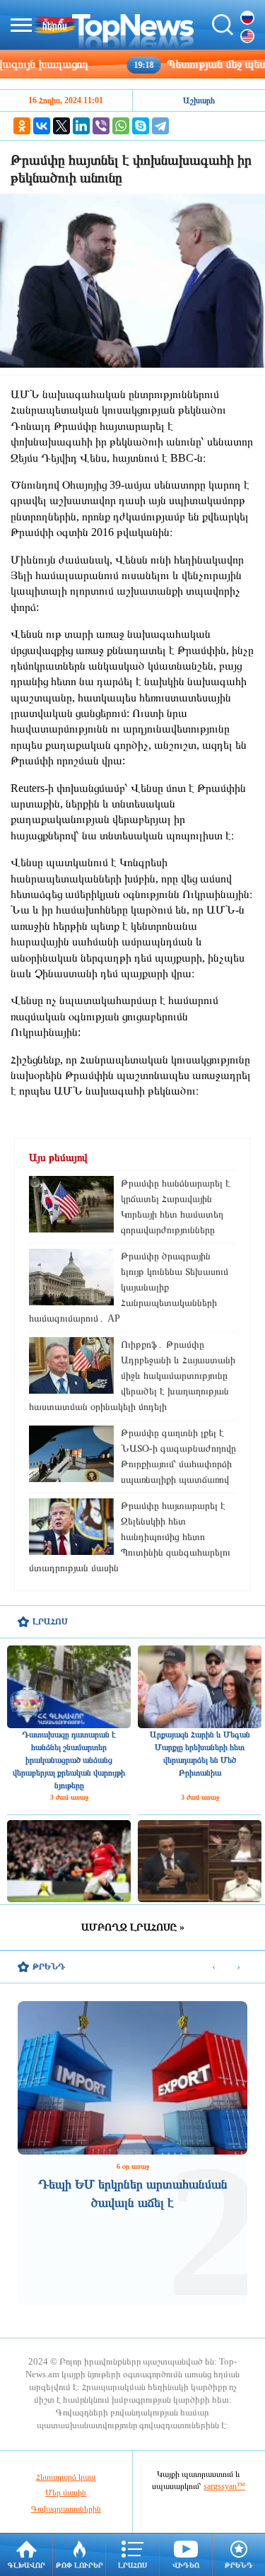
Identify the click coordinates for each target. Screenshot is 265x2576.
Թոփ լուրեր (79, 2565)
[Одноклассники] (22, 126)
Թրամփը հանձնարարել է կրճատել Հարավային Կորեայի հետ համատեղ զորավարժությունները (176, 1207)
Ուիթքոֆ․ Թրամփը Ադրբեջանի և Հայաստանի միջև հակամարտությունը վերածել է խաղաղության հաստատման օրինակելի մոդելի (132, 1376)
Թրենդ (239, 2565)
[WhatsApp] (121, 126)
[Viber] (101, 126)
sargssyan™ (224, 2486)
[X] (61, 126)
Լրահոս (132, 2565)
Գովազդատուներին (66, 2509)
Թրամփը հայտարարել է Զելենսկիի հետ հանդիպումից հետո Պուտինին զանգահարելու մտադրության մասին (130, 1537)
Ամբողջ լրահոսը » (133, 1927)
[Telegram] (160, 126)
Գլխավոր (26, 2565)
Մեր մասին (66, 2493)
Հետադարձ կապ (66, 2477)
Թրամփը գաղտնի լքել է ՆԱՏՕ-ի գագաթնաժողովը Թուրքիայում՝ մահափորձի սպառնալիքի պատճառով (178, 1456)
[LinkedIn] (81, 126)
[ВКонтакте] (42, 126)
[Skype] (141, 126)
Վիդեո (186, 2565)
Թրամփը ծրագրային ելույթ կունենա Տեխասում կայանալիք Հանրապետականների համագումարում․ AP (129, 1287)
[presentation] (214, 1968)
